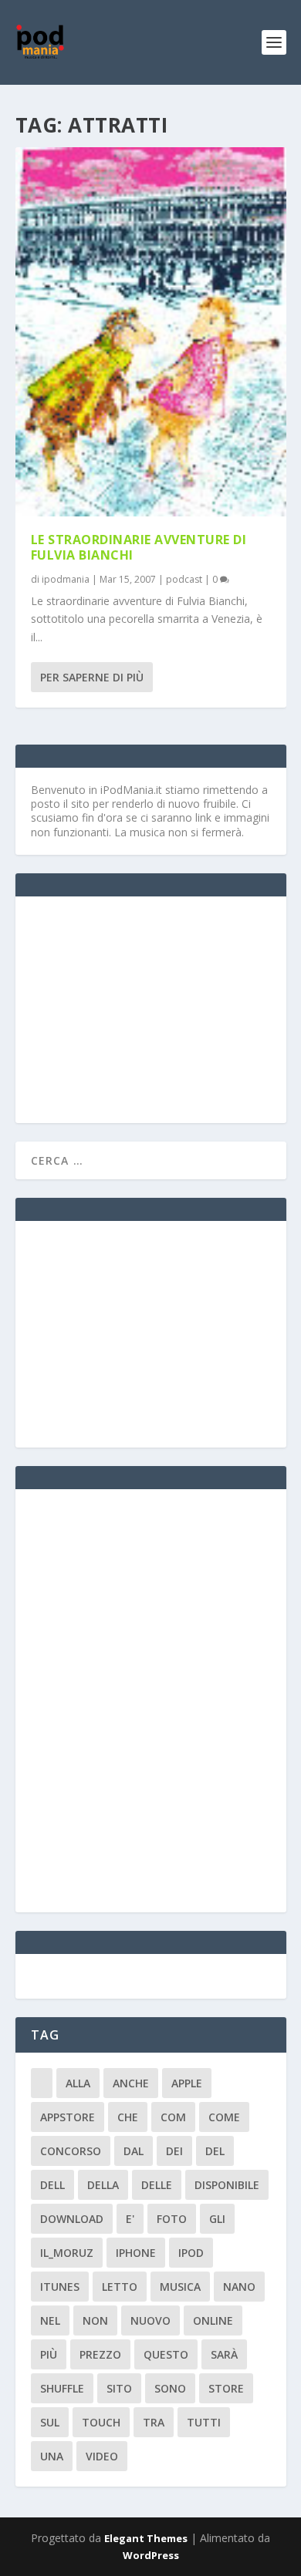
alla (78, 2083)
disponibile (227, 2185)
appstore (68, 2117)
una (52, 2456)
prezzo (100, 2354)
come (224, 2117)
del (215, 2151)
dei (174, 2151)
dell (52, 2185)
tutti (204, 2422)
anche (131, 2083)
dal (134, 2151)
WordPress (151, 2555)
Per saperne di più (92, 677)
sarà (224, 2354)
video (102, 2456)
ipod (191, 2253)
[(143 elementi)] (42, 2083)
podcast (184, 579)
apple (187, 2083)
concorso (71, 2151)
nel (50, 2320)
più (49, 2354)
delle (157, 2185)
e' (130, 2219)
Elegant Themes (146, 2538)
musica (180, 2287)
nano (239, 2287)
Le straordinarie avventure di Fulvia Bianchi (139, 548)
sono (170, 2388)
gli (217, 2219)
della (103, 2185)
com (173, 2117)
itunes (60, 2287)
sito (119, 2388)
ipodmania (66, 579)
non (95, 2320)
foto (172, 2219)
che (128, 2117)
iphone (136, 2253)
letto (120, 2287)
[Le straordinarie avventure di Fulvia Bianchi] (151, 332)
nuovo (150, 2320)
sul (50, 2422)
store (226, 2388)
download (72, 2219)
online (213, 2320)
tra (154, 2422)
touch (101, 2422)
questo (166, 2354)
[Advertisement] (147, 1008)
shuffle (62, 2388)
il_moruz (67, 2253)
